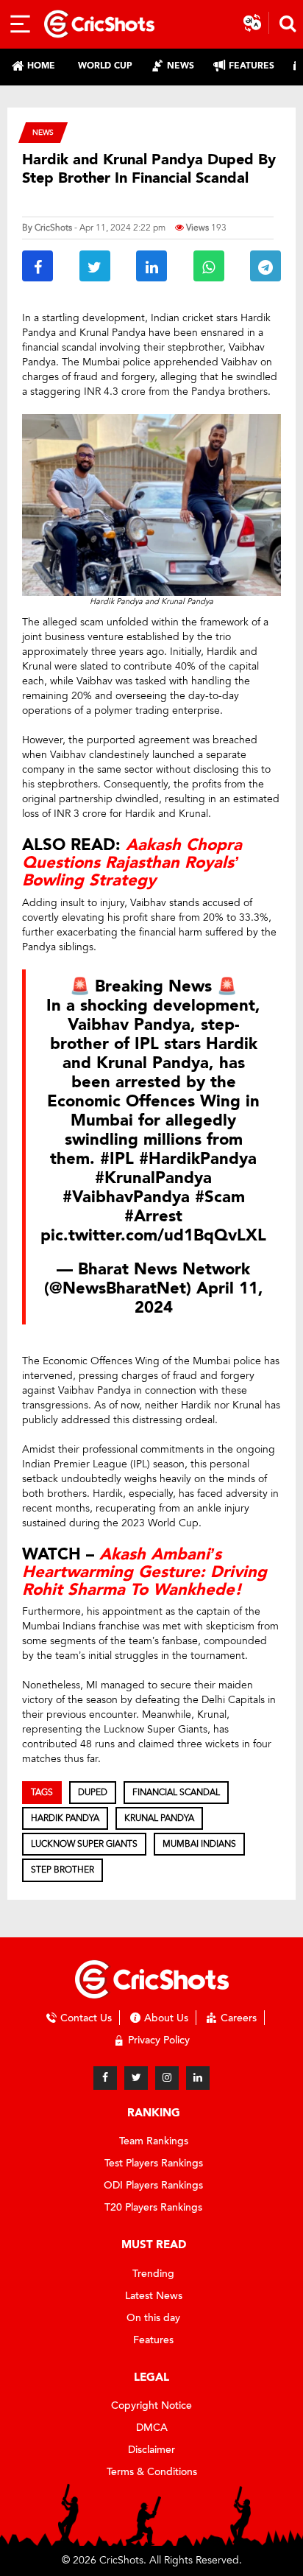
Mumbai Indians (199, 1844)
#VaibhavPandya (126, 1197)
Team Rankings (154, 2141)
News (43, 132)
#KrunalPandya (153, 1178)
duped (93, 1792)
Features (153, 2340)
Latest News (154, 2296)
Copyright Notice (151, 2405)
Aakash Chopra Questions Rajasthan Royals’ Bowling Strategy (132, 863)
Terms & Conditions (152, 2472)
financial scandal (176, 1792)
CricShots (53, 228)
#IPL (117, 1159)
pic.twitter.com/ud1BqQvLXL (153, 1235)
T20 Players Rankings (153, 2207)
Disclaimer (151, 2450)
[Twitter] (136, 2078)
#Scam (220, 1197)
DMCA (152, 2428)
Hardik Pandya (65, 1818)
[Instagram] (167, 2078)
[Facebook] (105, 2078)
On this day (153, 2318)
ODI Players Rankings (153, 2185)
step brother (63, 1870)
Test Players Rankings (154, 2163)
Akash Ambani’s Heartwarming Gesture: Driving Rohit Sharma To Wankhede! (145, 1572)
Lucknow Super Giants (84, 1844)
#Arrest (153, 1216)
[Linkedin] (198, 2078)
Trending (153, 2274)
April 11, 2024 (199, 1298)
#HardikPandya (198, 1159)
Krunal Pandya (159, 1818)
